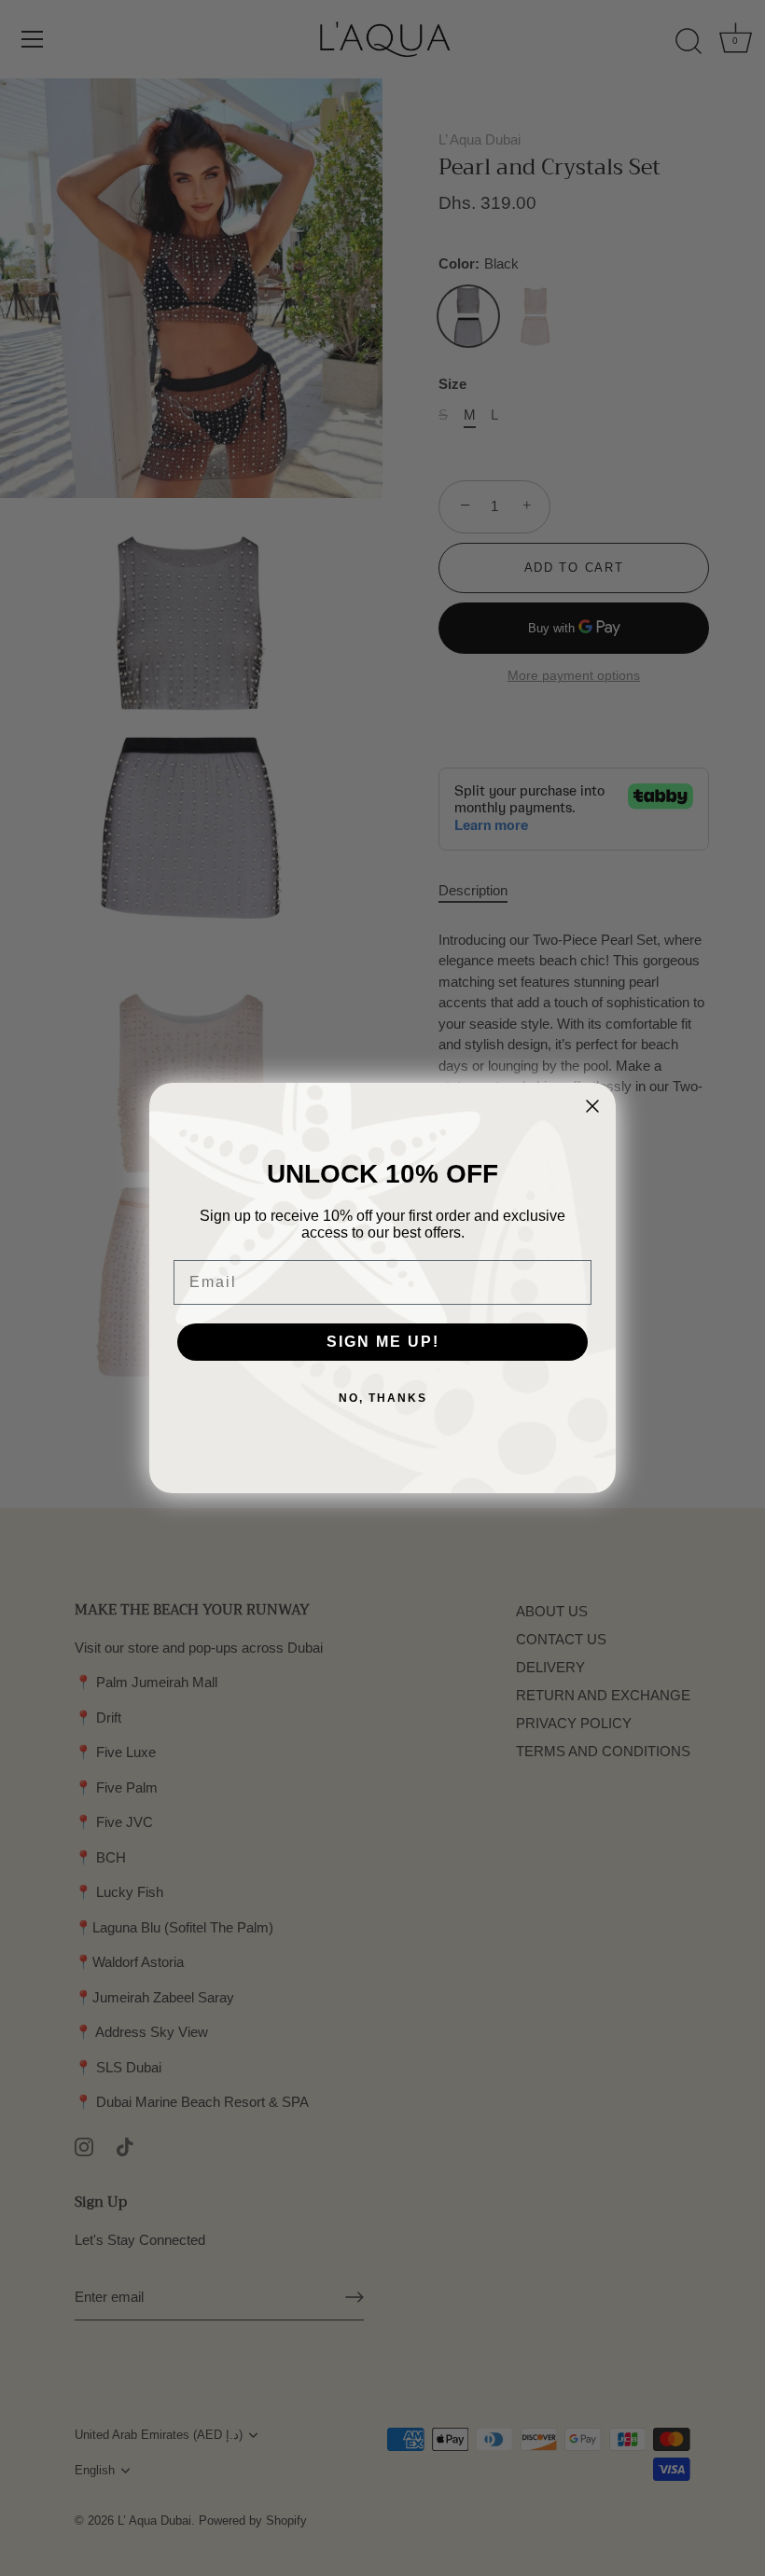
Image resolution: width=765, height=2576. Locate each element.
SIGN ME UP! (383, 1342)
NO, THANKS (383, 1398)
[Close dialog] (592, 1106)
